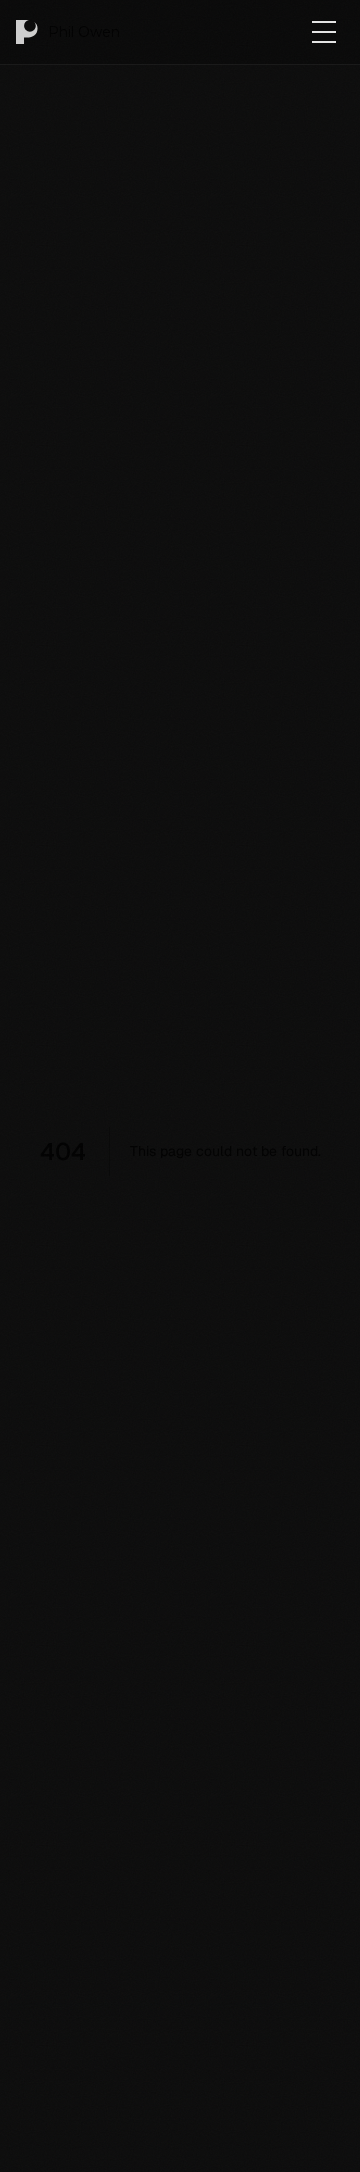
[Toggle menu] (324, 32)
